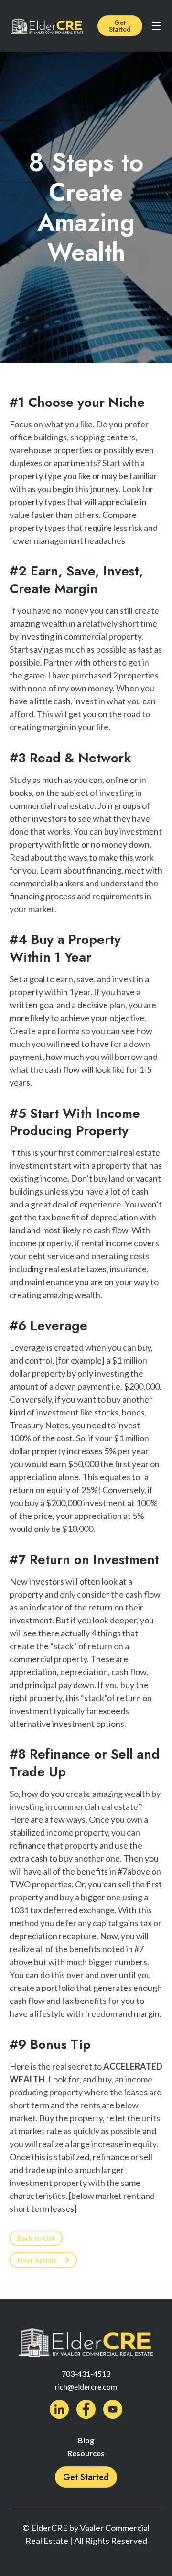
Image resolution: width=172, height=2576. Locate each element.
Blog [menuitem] (86, 2440)
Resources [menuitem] (86, 2453)
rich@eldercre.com (86, 2386)
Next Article (37, 2260)
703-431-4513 (86, 2374)
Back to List (36, 2238)
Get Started (120, 26)
